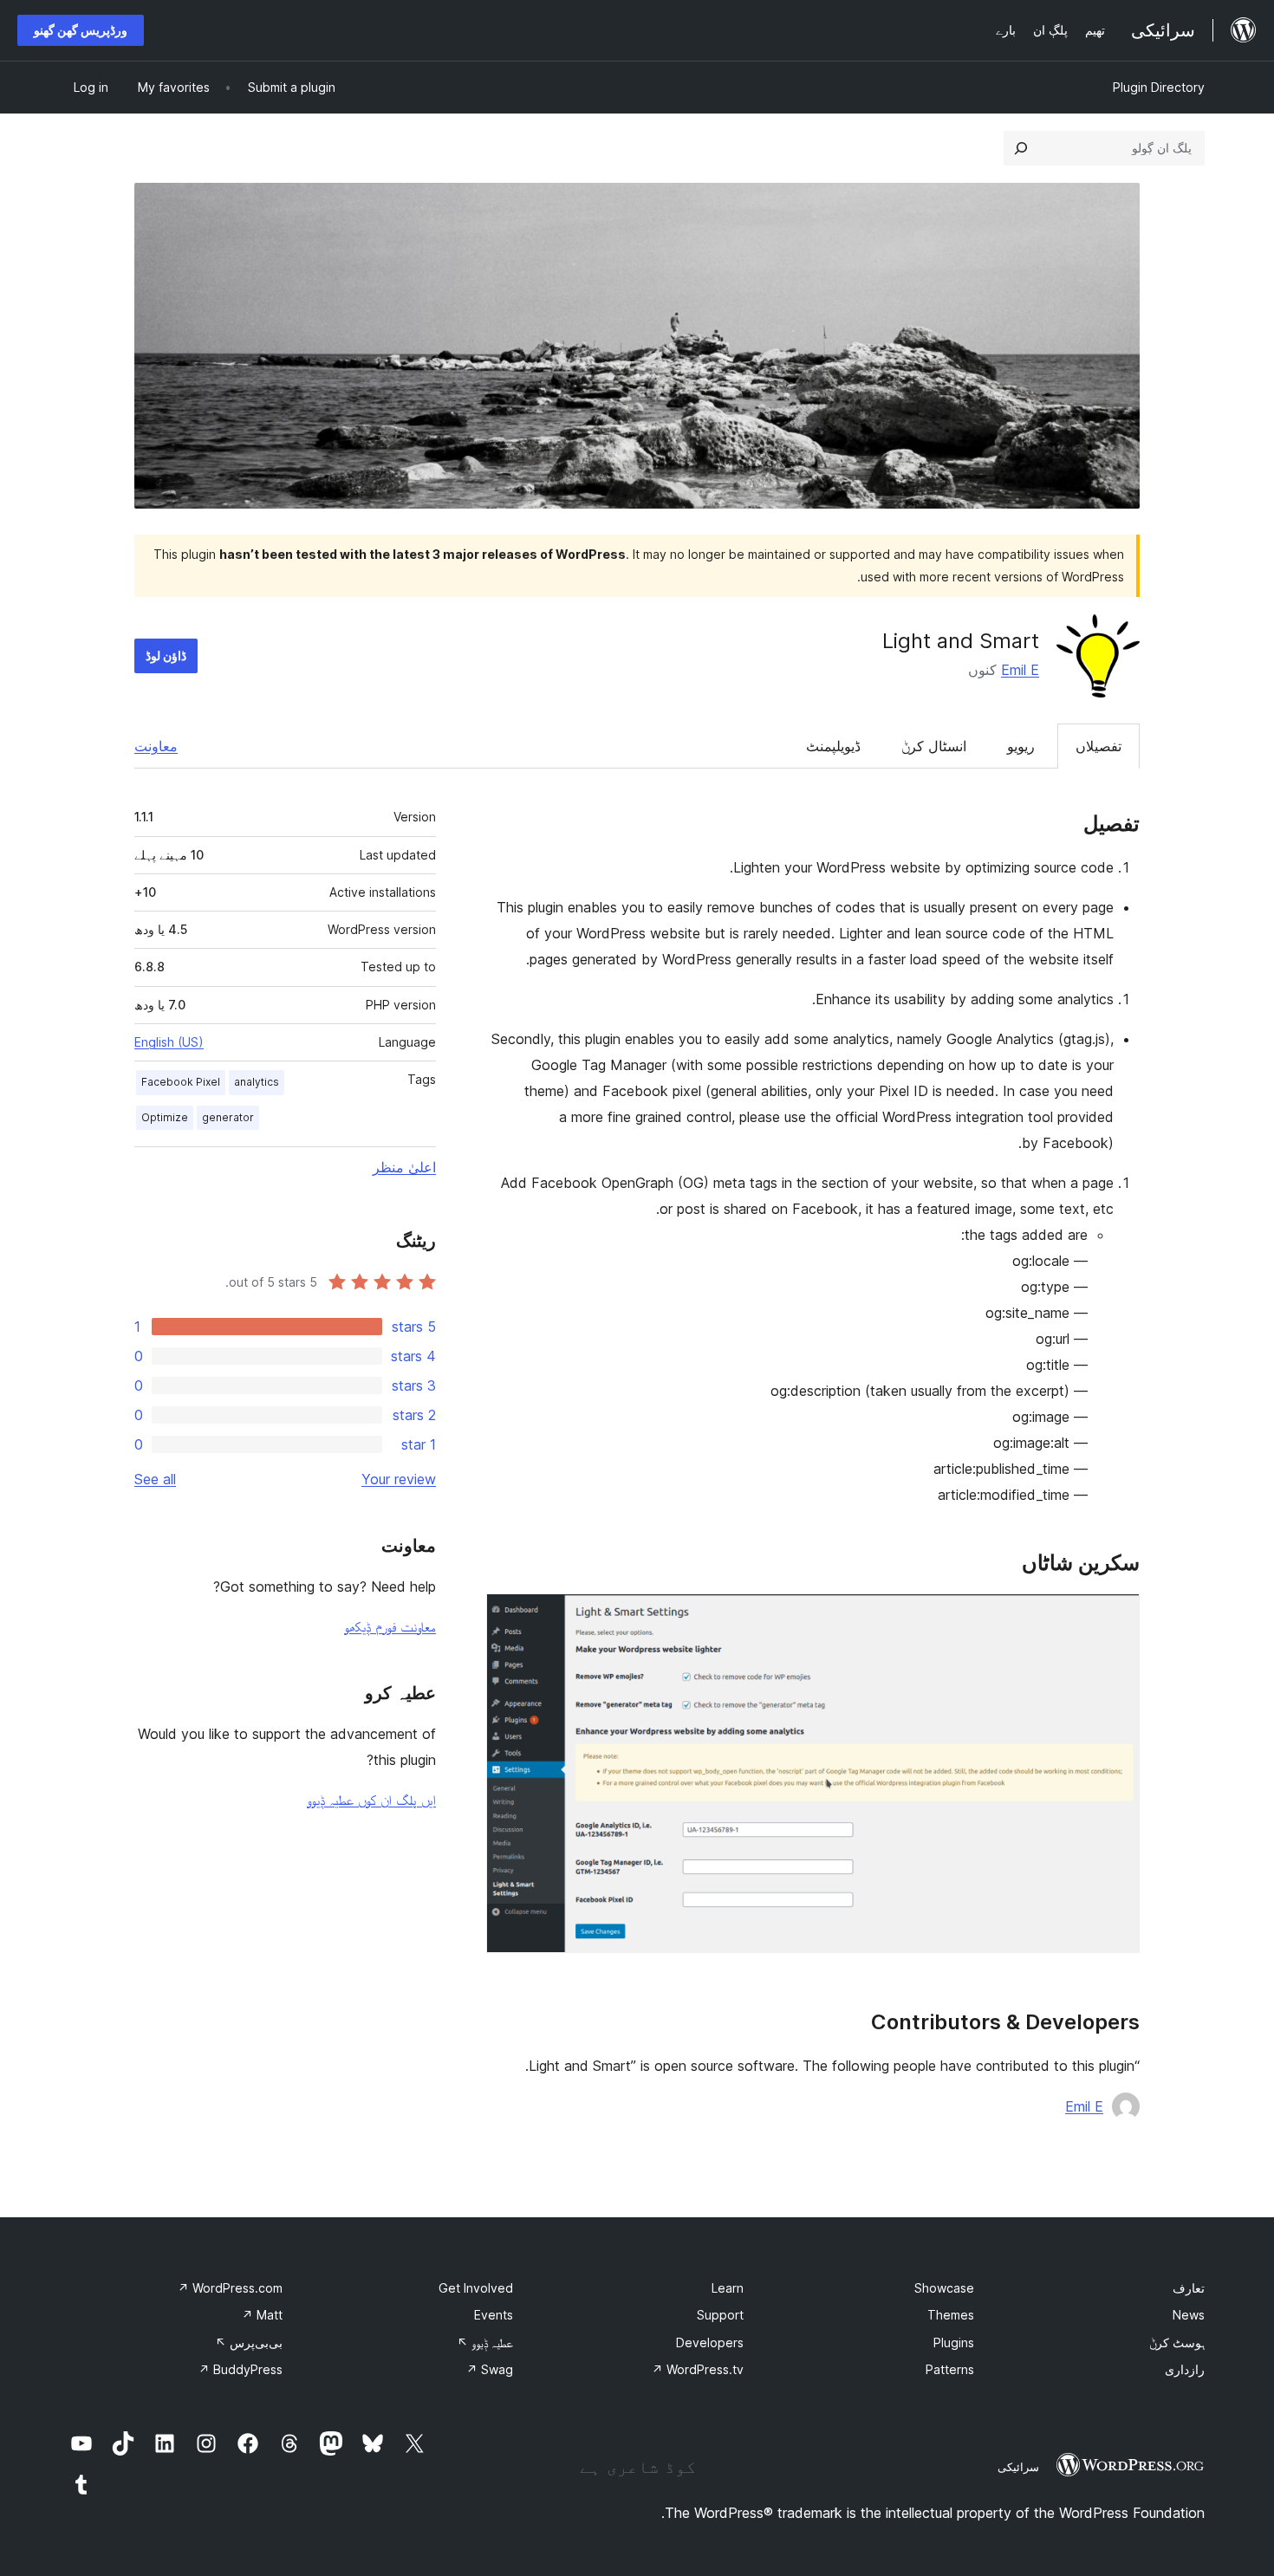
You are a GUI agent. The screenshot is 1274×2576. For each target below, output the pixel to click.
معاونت (156, 746)
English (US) (169, 1042)
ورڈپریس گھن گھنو (81, 30)
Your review (399, 1479)
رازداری (1185, 2369)
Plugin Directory (1159, 87)
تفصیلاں (1098, 746)
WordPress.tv (698, 2369)
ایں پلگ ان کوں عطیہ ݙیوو (371, 1800)
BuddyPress (240, 2369)
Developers (710, 2342)
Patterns (950, 2369)
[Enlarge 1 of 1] (1116, 1617)
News (1189, 2315)
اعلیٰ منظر (404, 1167)
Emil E (1020, 670)
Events (494, 2315)
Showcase (944, 2288)
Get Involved (476, 2288)
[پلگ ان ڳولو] (1021, 148)
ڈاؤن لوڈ (166, 655)
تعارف (1189, 2288)
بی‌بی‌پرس (249, 2342)
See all (155, 1479)
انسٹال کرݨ (934, 746)
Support (720, 2315)
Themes (951, 2315)
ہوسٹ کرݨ (1177, 2342)
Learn (728, 2288)
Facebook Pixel (181, 1082)
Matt (262, 2315)
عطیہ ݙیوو (485, 2342)
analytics (257, 1082)
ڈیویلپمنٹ (833, 746)
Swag (490, 2369)
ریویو (1021, 746)
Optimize (165, 1117)
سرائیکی (1018, 2467)
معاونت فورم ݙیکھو (390, 1626)
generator (228, 1117)
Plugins (954, 2342)
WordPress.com (230, 2288)
